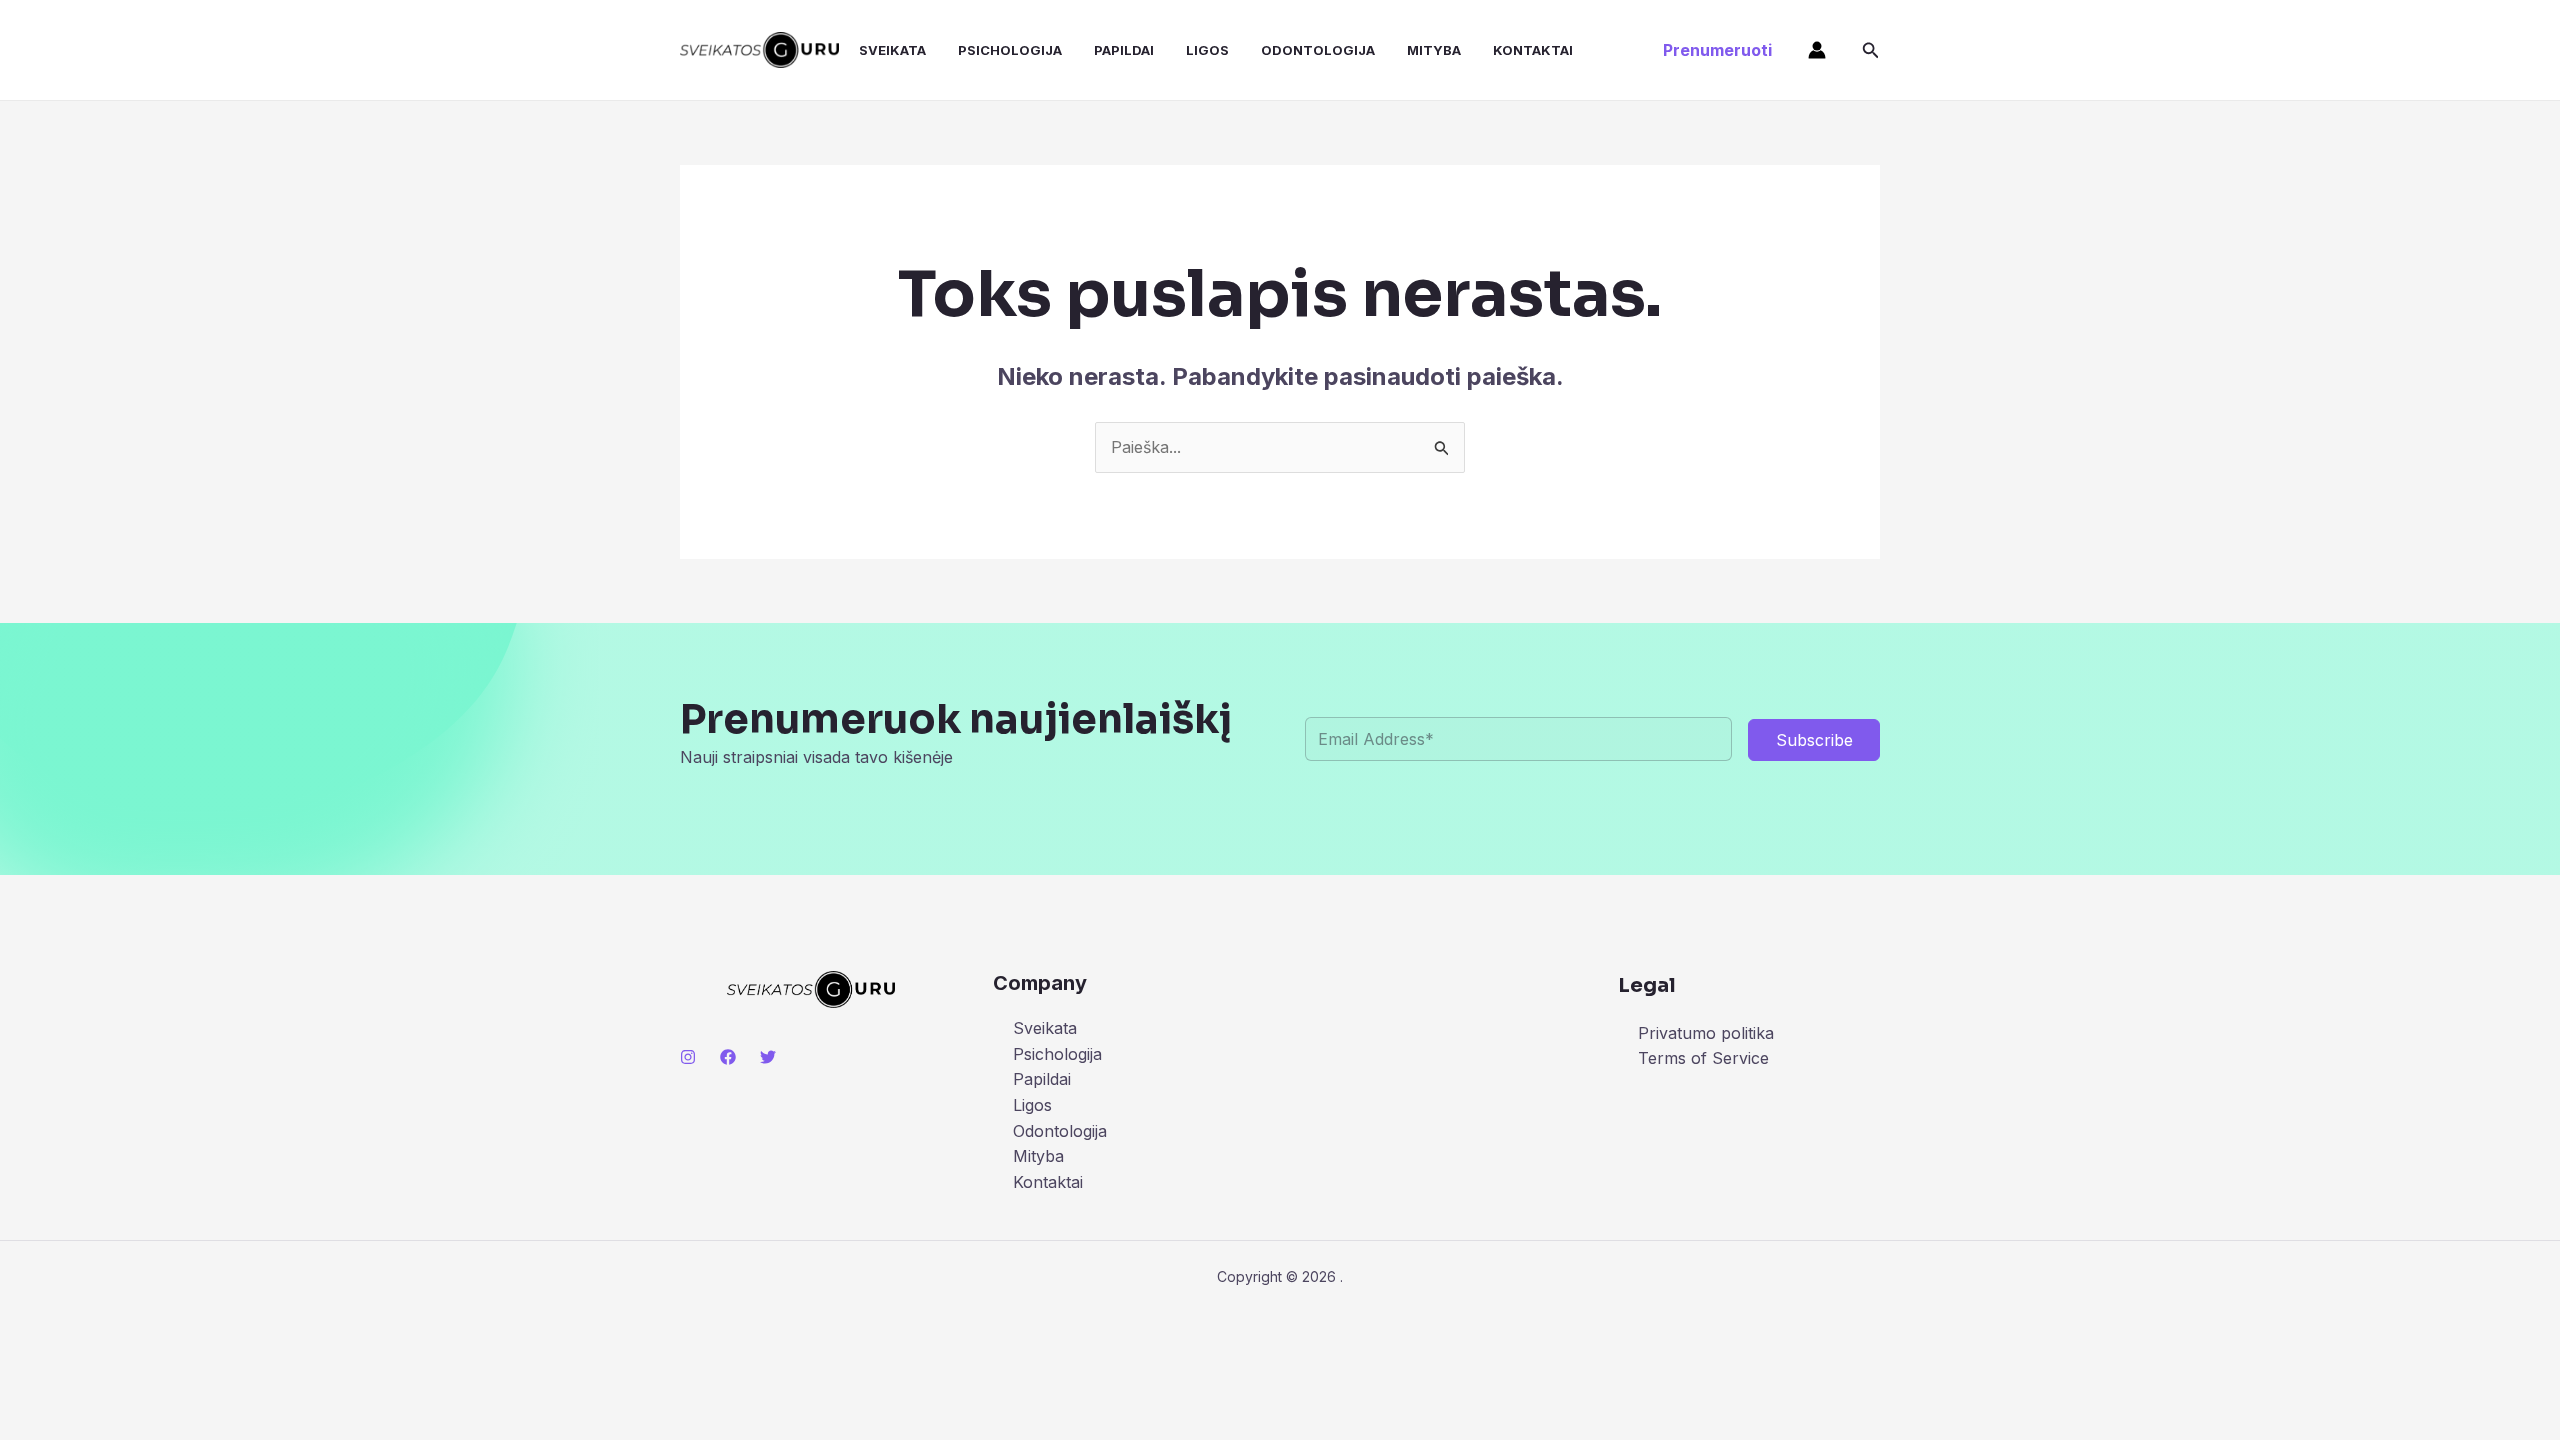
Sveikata (892, 50)
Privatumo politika (1706, 1033)
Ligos (1207, 50)
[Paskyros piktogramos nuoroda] (1817, 50)
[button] (1717, 50)
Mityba (1434, 50)
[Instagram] (688, 1057)
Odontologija (1318, 50)
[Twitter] (768, 1057)
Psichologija (1010, 50)
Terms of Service (1703, 1058)
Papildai (1124, 50)
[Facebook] (728, 1057)
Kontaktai (1533, 50)
